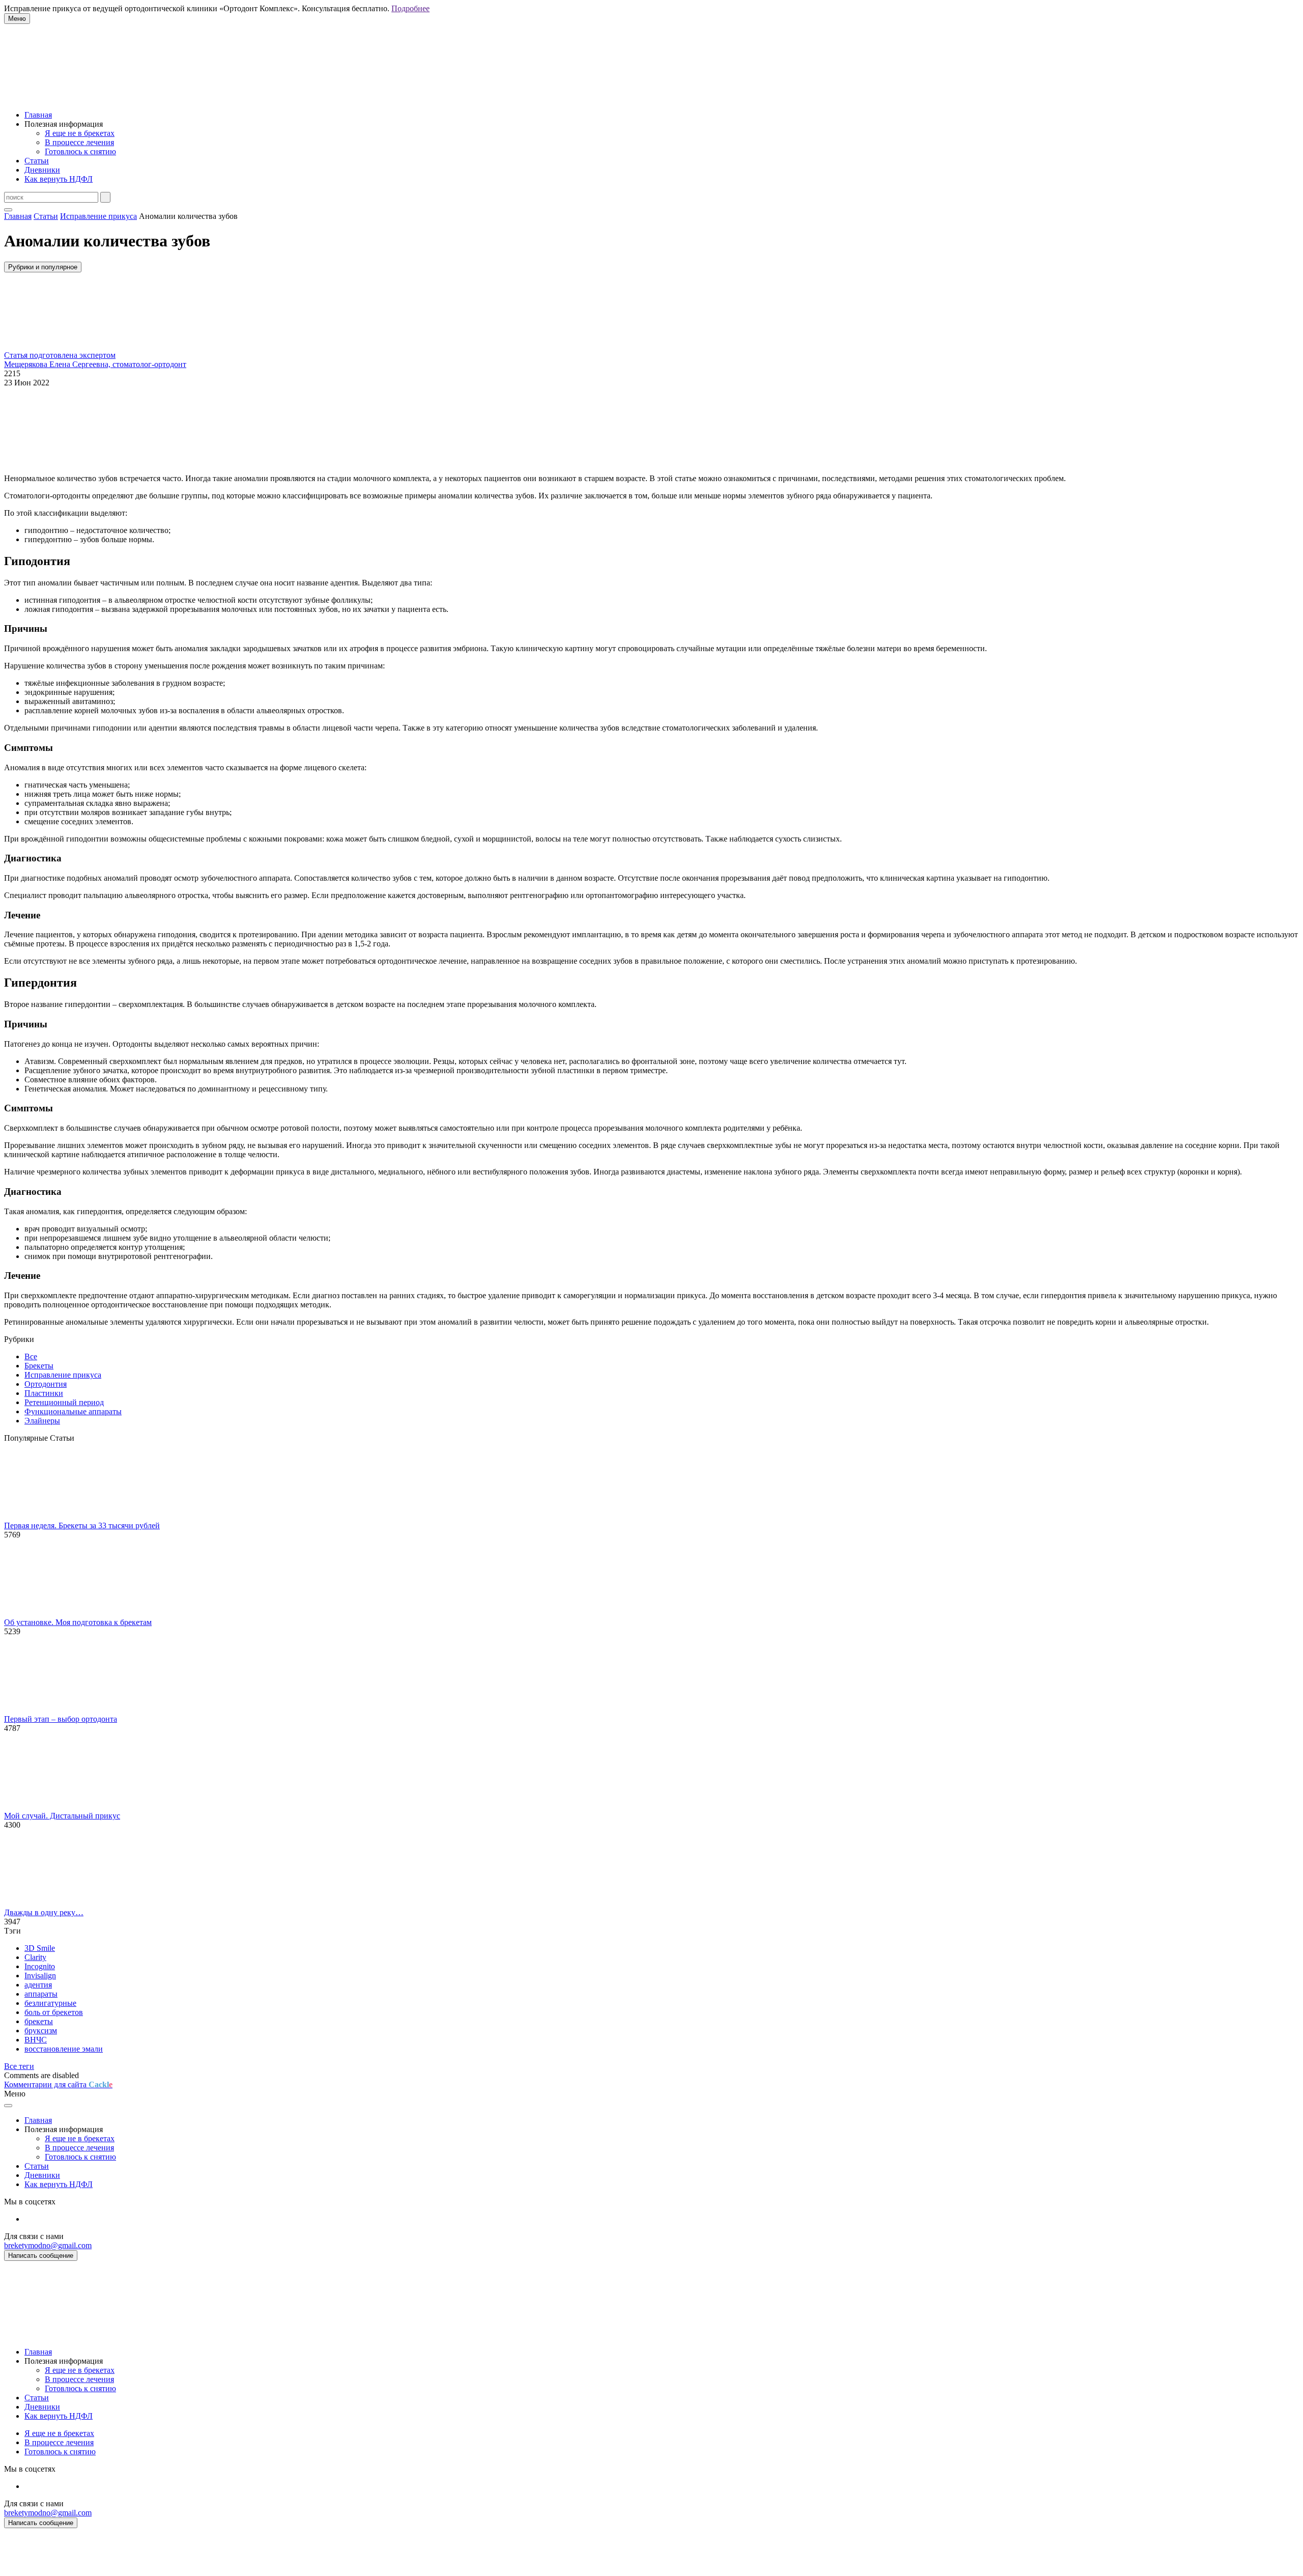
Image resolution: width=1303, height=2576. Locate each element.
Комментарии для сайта (58, 2084)
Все (31, 1356)
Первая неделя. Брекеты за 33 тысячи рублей (82, 1525)
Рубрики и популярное (43, 267)
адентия (38, 1985)
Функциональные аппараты (73, 1411)
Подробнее (410, 8)
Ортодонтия (46, 1384)
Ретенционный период (64, 1402)
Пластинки (44, 1393)
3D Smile (40, 1948)
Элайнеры (42, 1421)
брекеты (39, 2021)
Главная (38, 115)
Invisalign (40, 1976)
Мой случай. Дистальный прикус (62, 1816)
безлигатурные (50, 2003)
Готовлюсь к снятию (80, 151)
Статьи (37, 161)
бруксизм (41, 2031)
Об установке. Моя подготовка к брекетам (78, 1622)
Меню (17, 19)
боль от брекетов (54, 2012)
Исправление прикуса (63, 1375)
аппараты (41, 1994)
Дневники (42, 170)
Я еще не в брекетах (80, 133)
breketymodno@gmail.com (48, 2245)
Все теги (19, 2066)
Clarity (35, 1957)
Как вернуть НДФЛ (59, 179)
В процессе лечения (79, 142)
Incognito (40, 1966)
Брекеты (39, 1366)
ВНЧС (36, 2040)
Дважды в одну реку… (44, 1912)
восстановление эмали (64, 2049)
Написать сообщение (41, 2256)
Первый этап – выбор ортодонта (61, 1719)
